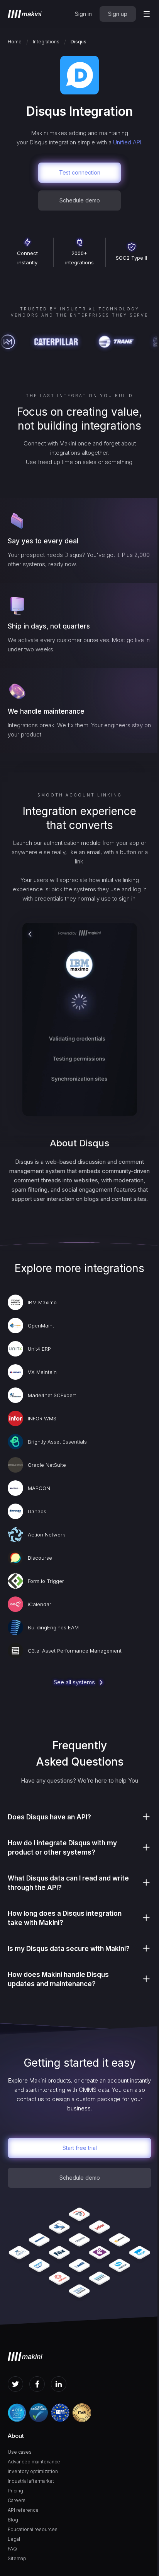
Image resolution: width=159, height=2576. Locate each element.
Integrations (46, 42)
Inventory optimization (33, 2471)
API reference (23, 2510)
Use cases (20, 2452)
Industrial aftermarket (31, 2481)
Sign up (118, 14)
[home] (25, 14)
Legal (14, 2539)
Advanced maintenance (34, 2462)
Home (15, 42)
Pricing (15, 2491)
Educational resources (33, 2529)
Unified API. (128, 142)
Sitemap (17, 2558)
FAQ (12, 2549)
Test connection (80, 172)
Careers (17, 2500)
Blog (13, 2520)
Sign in (83, 14)
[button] (147, 14)
